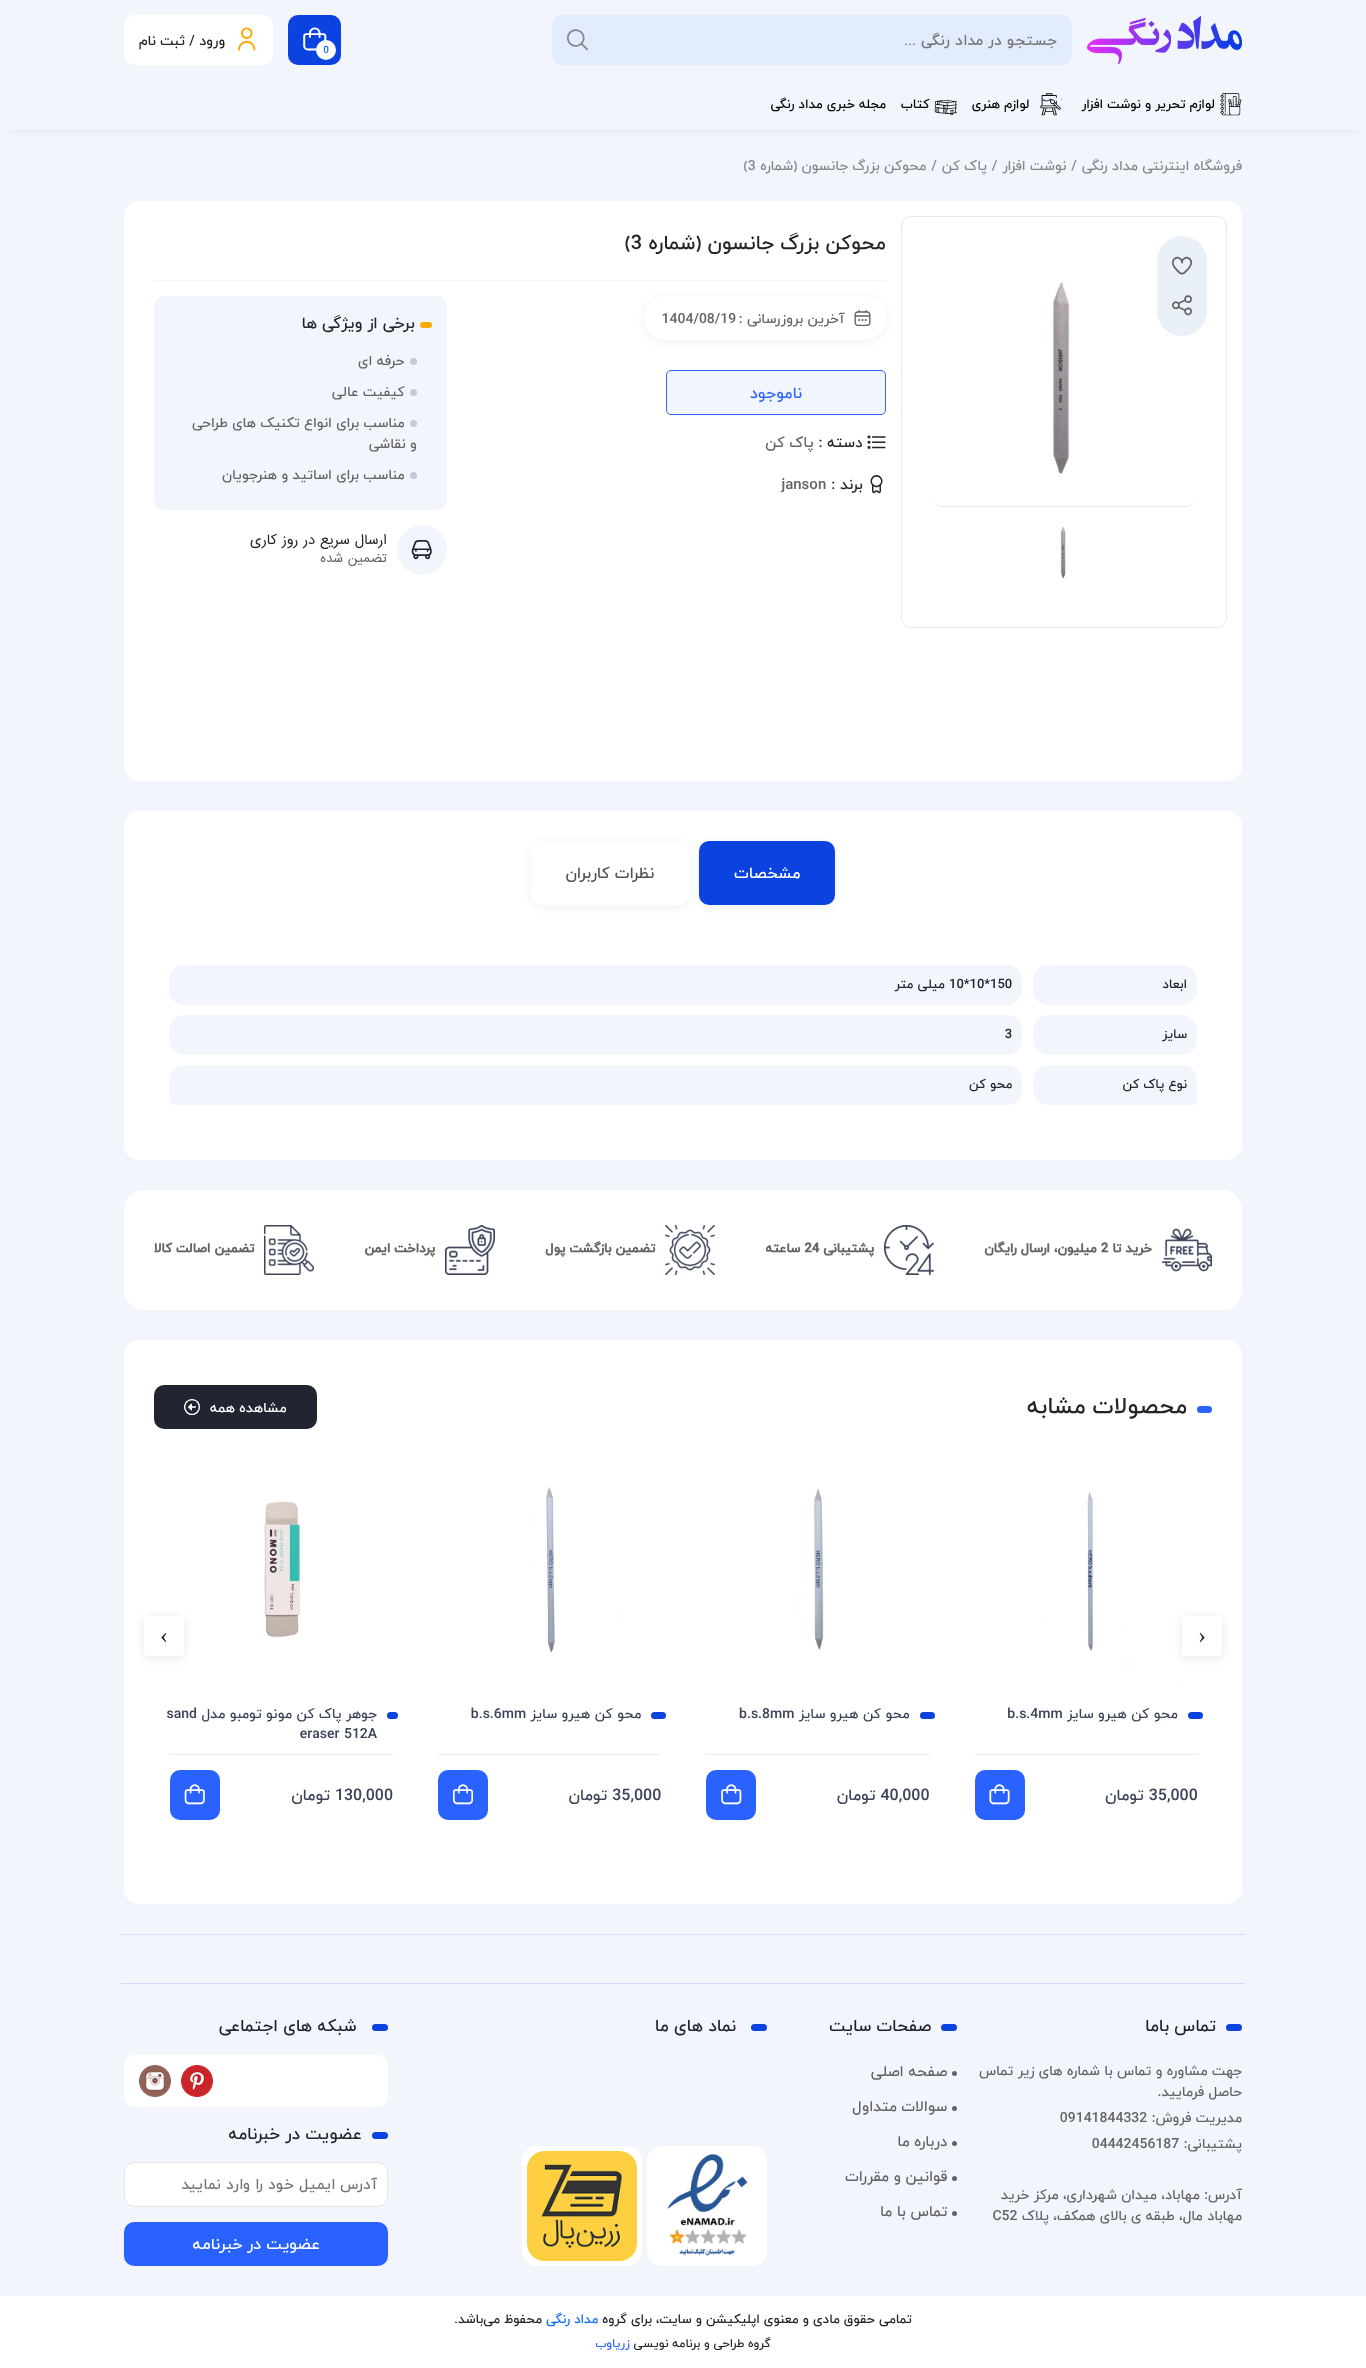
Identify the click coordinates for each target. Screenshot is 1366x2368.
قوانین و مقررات (896, 2177)
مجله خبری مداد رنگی (828, 105)
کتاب (915, 105)
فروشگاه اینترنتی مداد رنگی (1162, 165)
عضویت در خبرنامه (256, 2244)
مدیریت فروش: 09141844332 (1151, 2117)
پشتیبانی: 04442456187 (1167, 2143)
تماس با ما (913, 2212)
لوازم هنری (1001, 105)
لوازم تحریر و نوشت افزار (1148, 105)
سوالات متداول (899, 2107)
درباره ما (922, 2142)
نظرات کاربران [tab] (610, 873)
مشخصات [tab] (767, 873)
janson (803, 485)
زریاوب (612, 2343)
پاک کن (964, 165)
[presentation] (1202, 1636)
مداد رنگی (572, 2320)
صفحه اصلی (909, 2072)
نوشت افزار (1034, 165)
